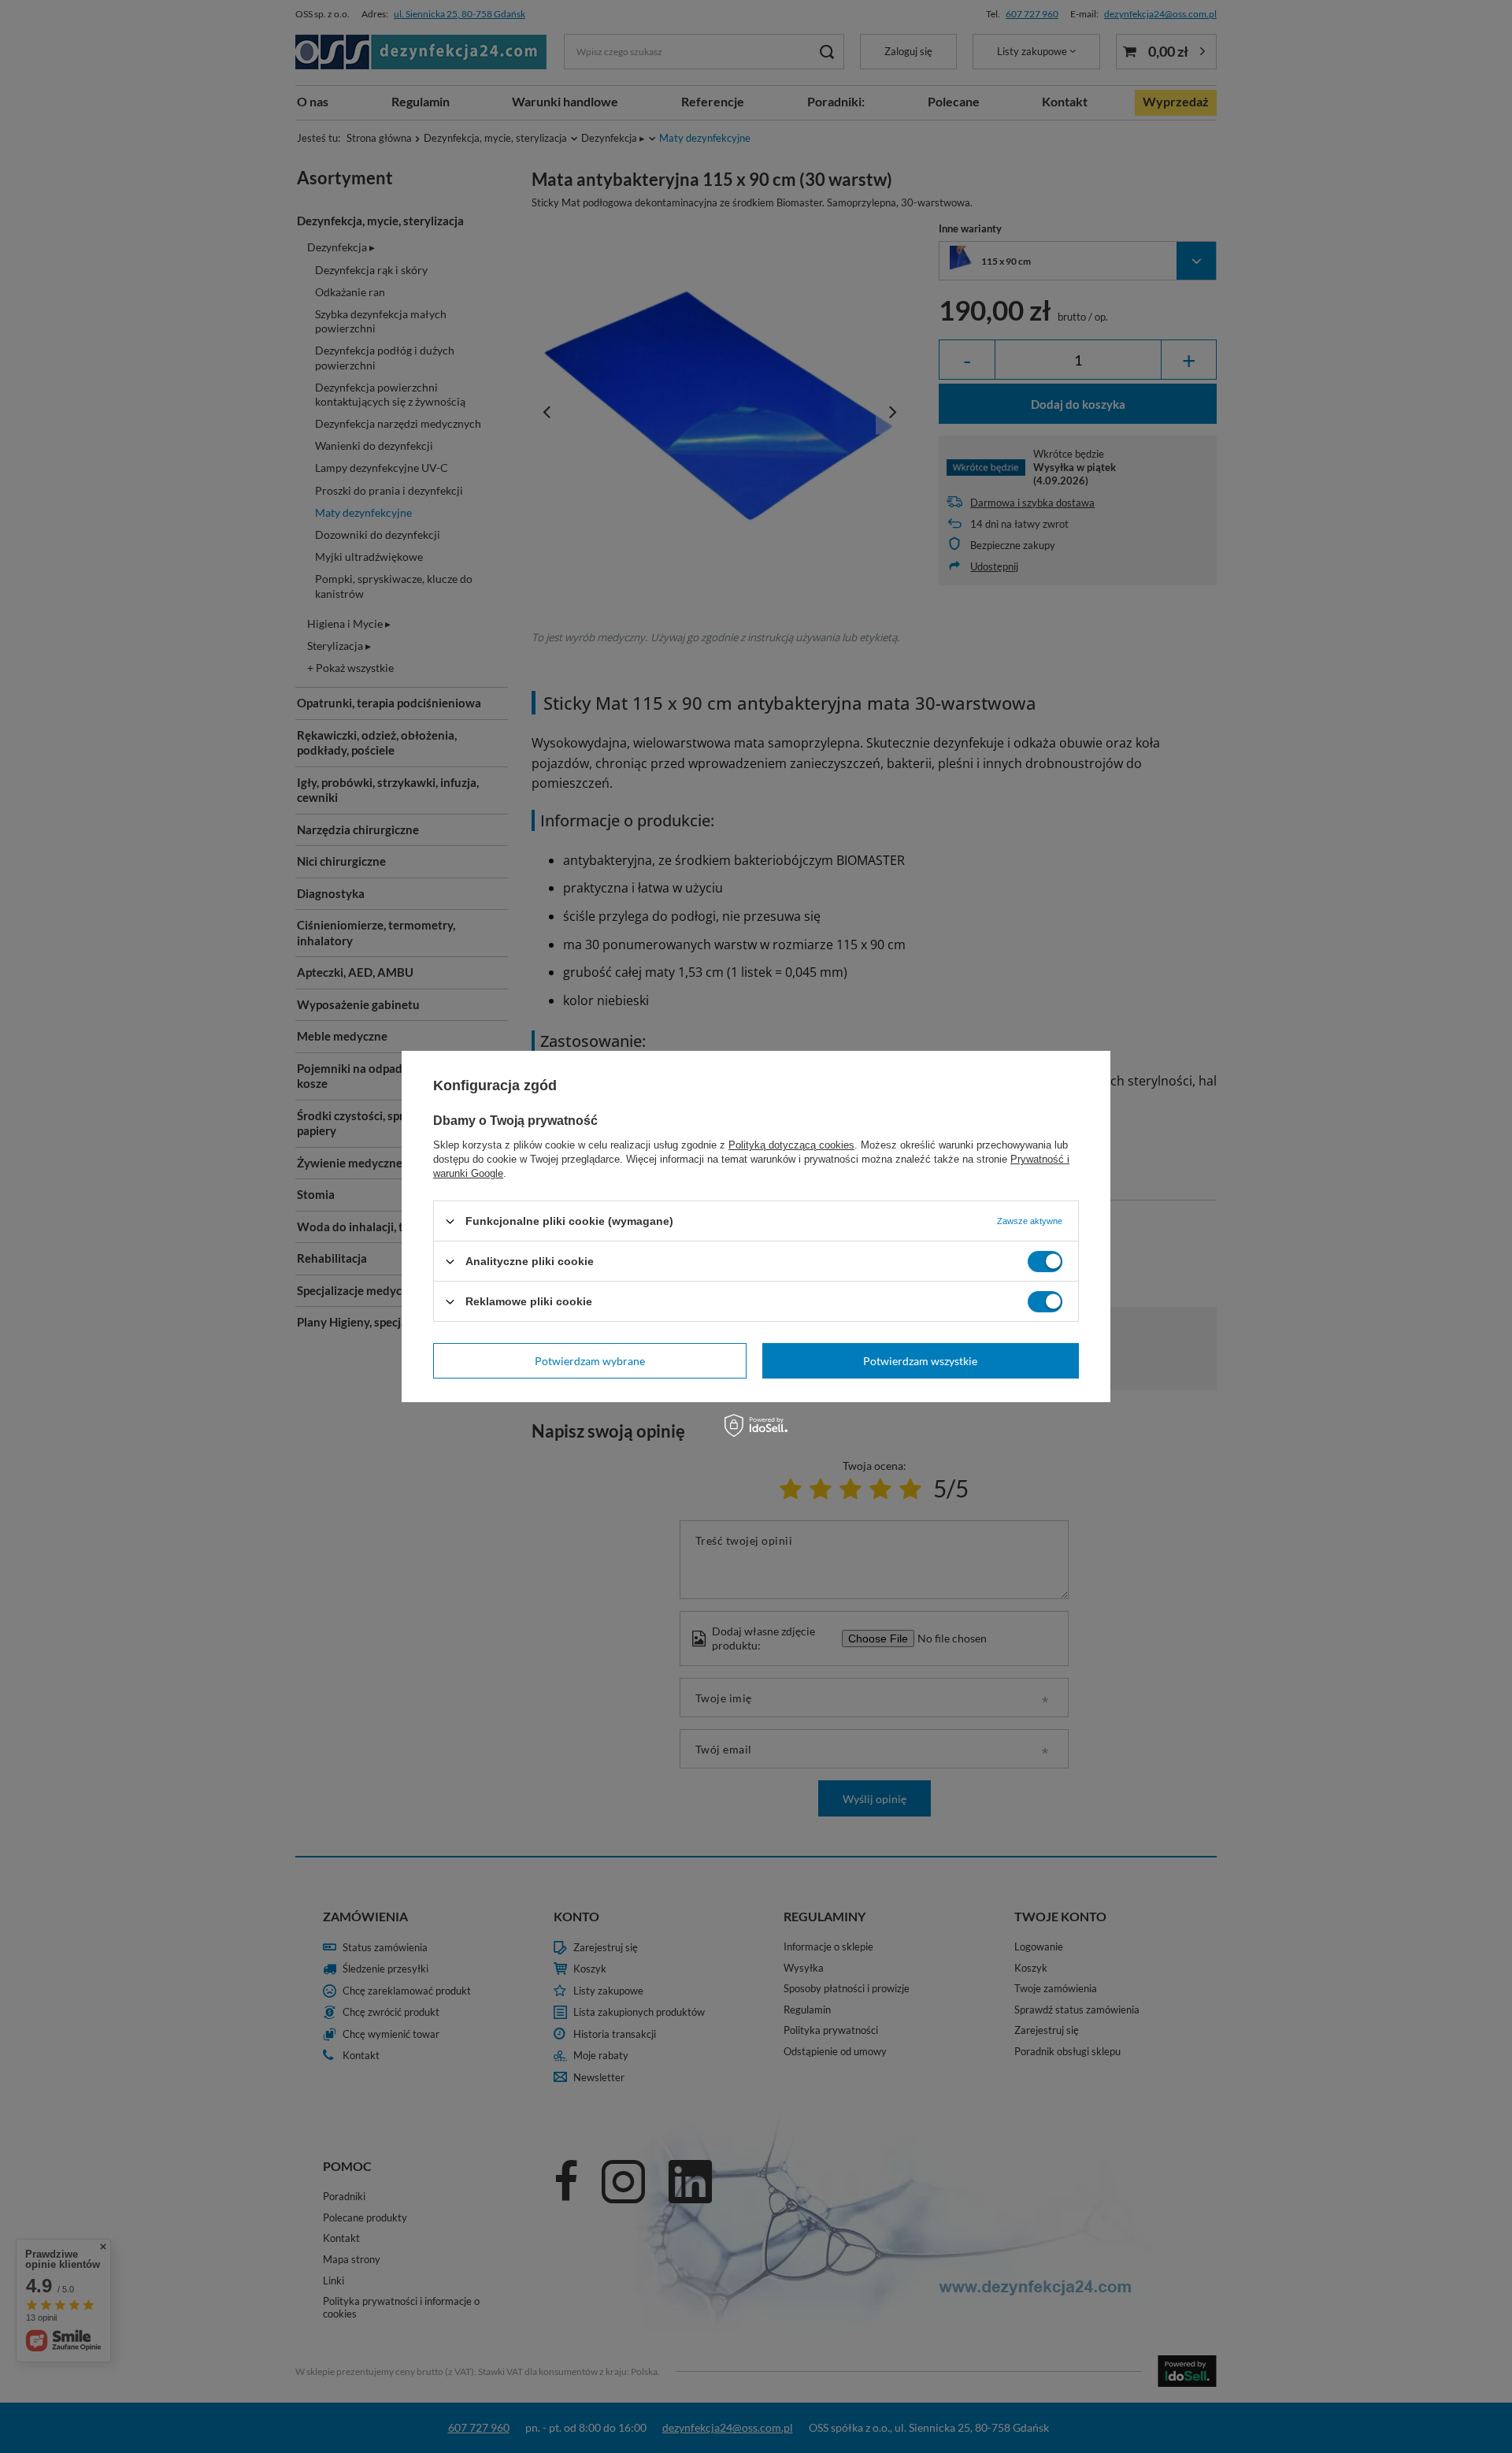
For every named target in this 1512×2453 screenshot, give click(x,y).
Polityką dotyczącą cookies (791, 1145)
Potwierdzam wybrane (590, 1360)
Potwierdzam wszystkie (920, 1360)
